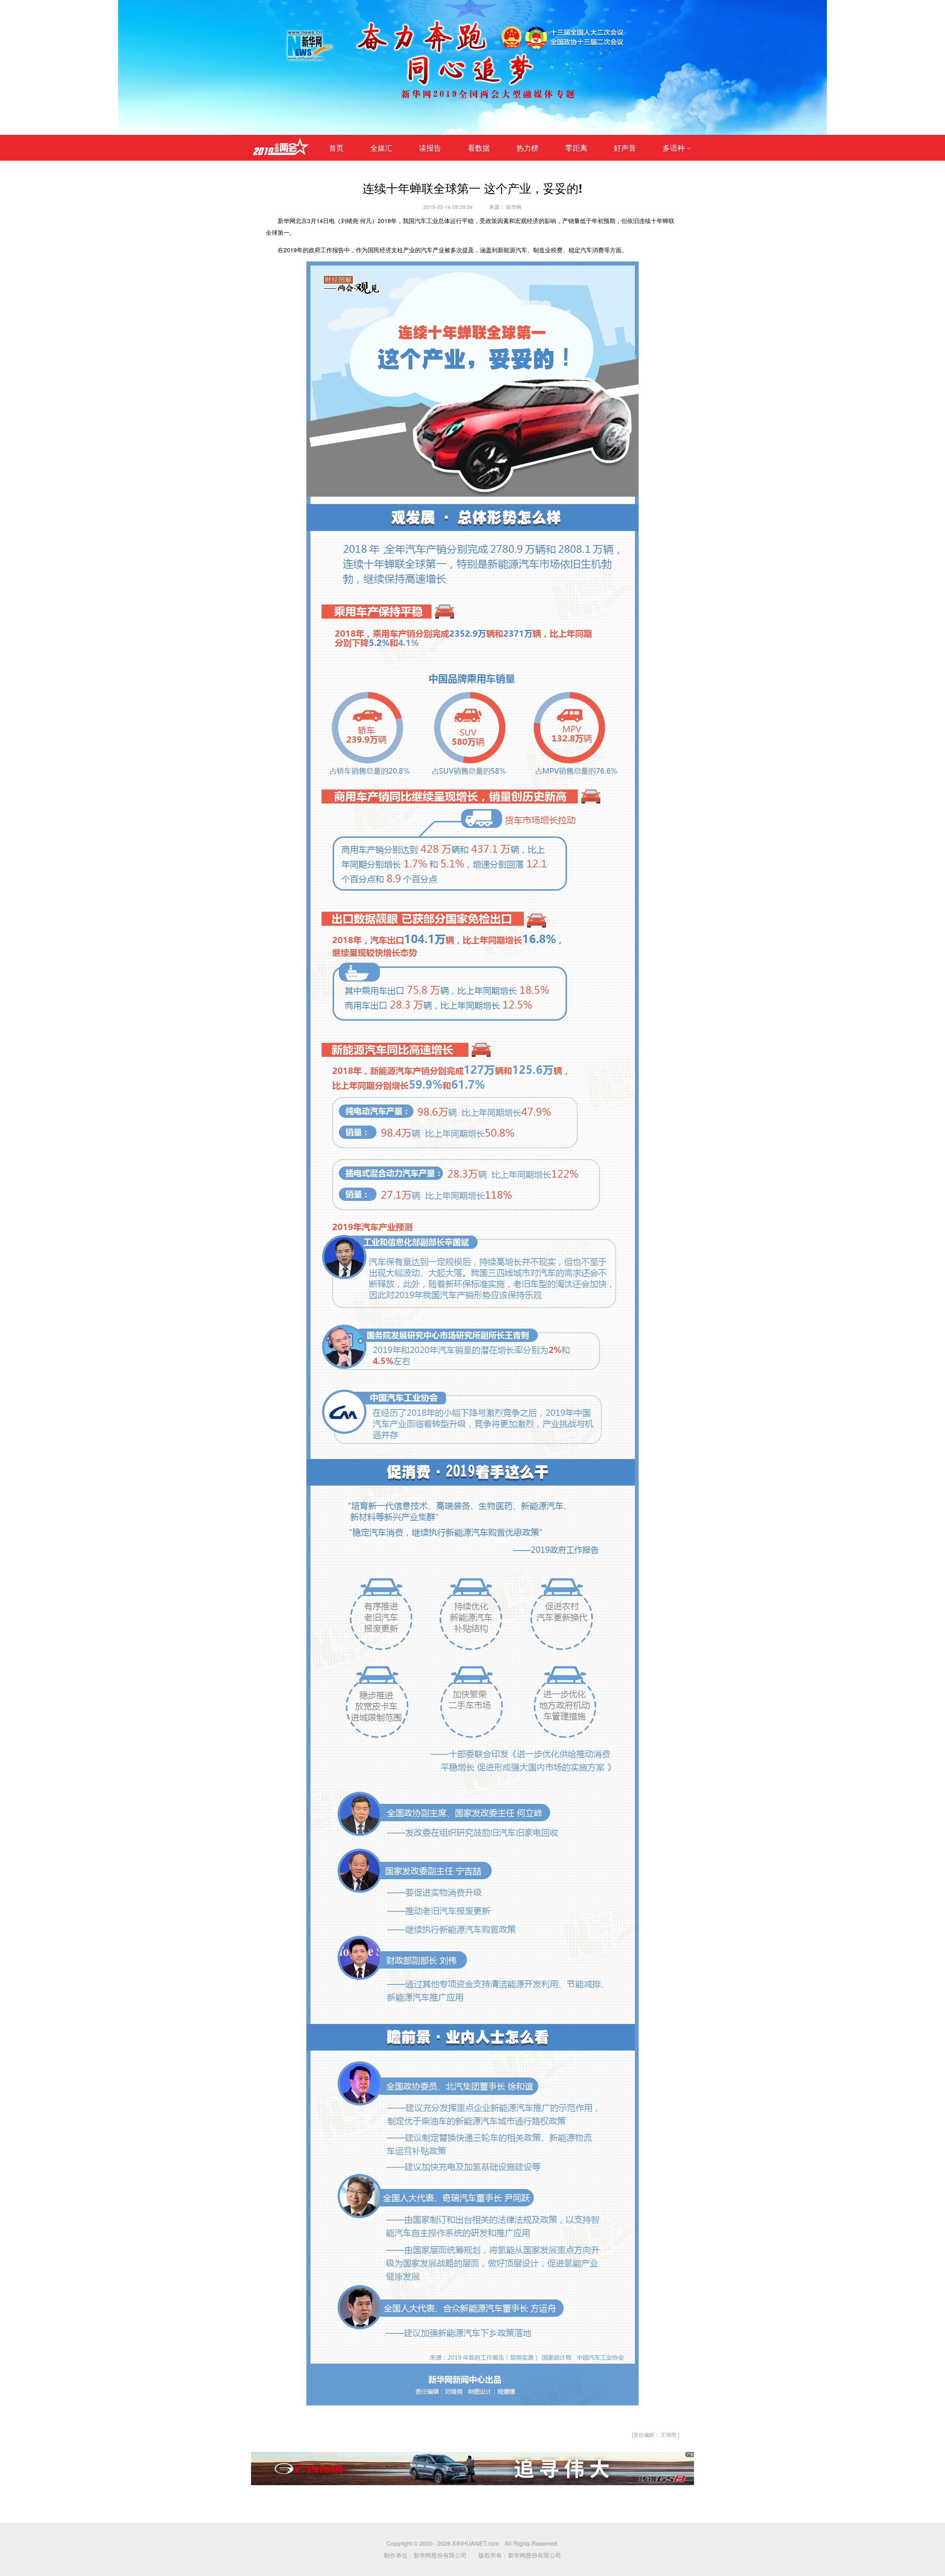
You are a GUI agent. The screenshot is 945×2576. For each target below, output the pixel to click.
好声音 (625, 148)
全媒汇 (381, 148)
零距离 (576, 148)
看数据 (479, 148)
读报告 (430, 148)
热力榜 (528, 148)
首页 (336, 148)
